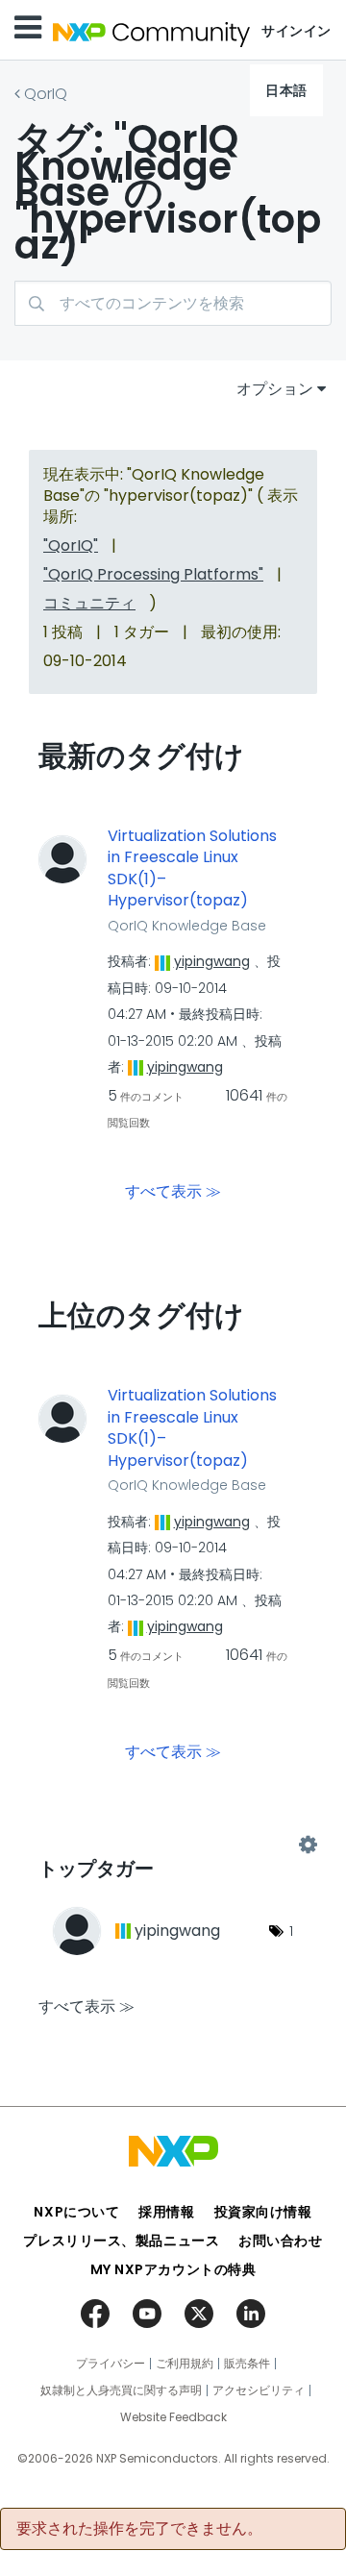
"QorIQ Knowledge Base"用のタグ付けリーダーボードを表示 (173, 1845)
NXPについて (76, 2212)
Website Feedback (173, 2417)
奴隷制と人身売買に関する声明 (121, 2390)
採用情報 (166, 2212)
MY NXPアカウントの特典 (173, 2269)
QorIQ (46, 94)
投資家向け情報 (263, 2212)
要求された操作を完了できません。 (139, 2529)
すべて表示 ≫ (173, 1191)
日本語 (286, 90)
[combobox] (173, 303)
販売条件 (247, 2364)
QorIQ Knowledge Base (187, 926)
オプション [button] (275, 389)
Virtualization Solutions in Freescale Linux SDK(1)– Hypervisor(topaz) (192, 869)
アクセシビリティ (259, 2390)
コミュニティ (89, 603)
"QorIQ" (71, 545)
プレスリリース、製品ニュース (121, 2241)
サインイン (297, 31)
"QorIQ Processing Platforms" (153, 574)
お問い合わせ (280, 2241)
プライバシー (111, 2364)
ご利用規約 (185, 2364)
